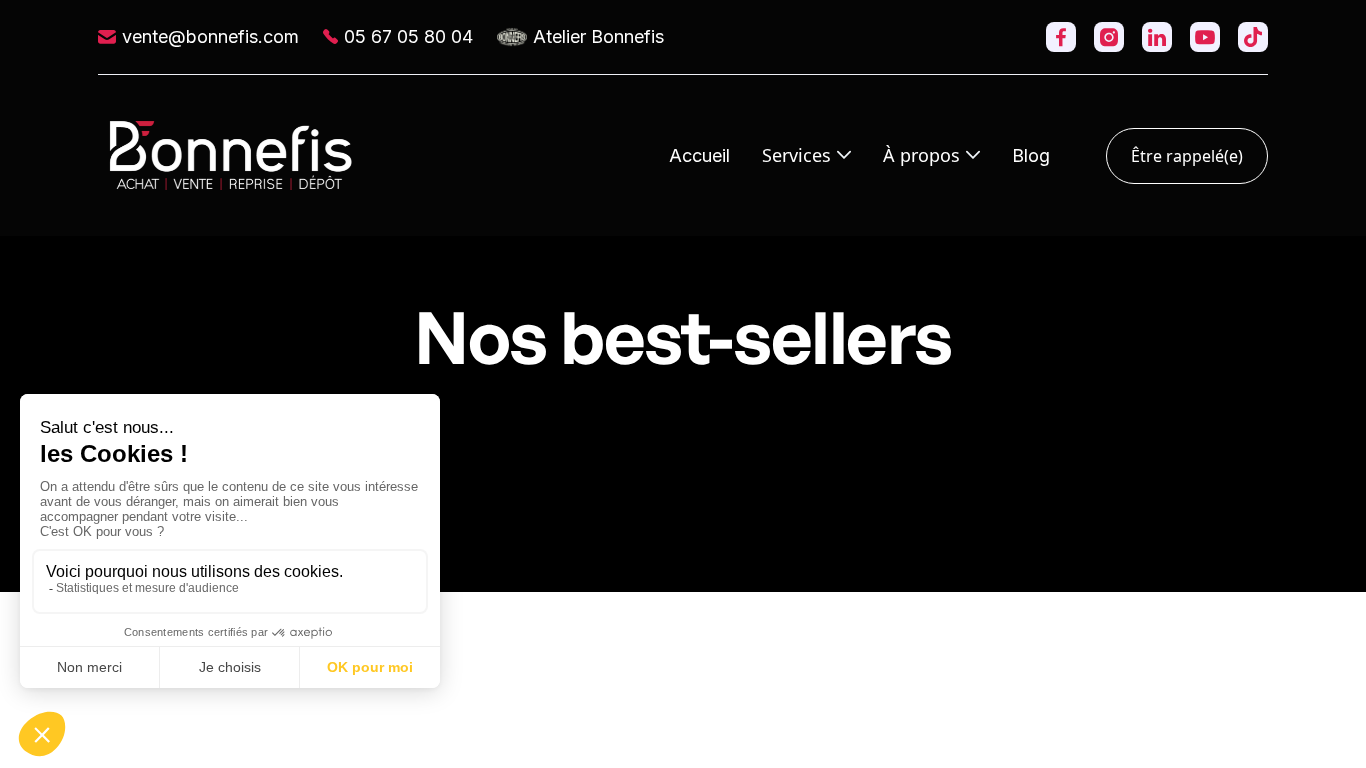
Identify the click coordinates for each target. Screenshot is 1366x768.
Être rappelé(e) (1187, 156)
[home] (231, 155)
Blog (1031, 156)
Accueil (699, 156)
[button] (806, 155)
